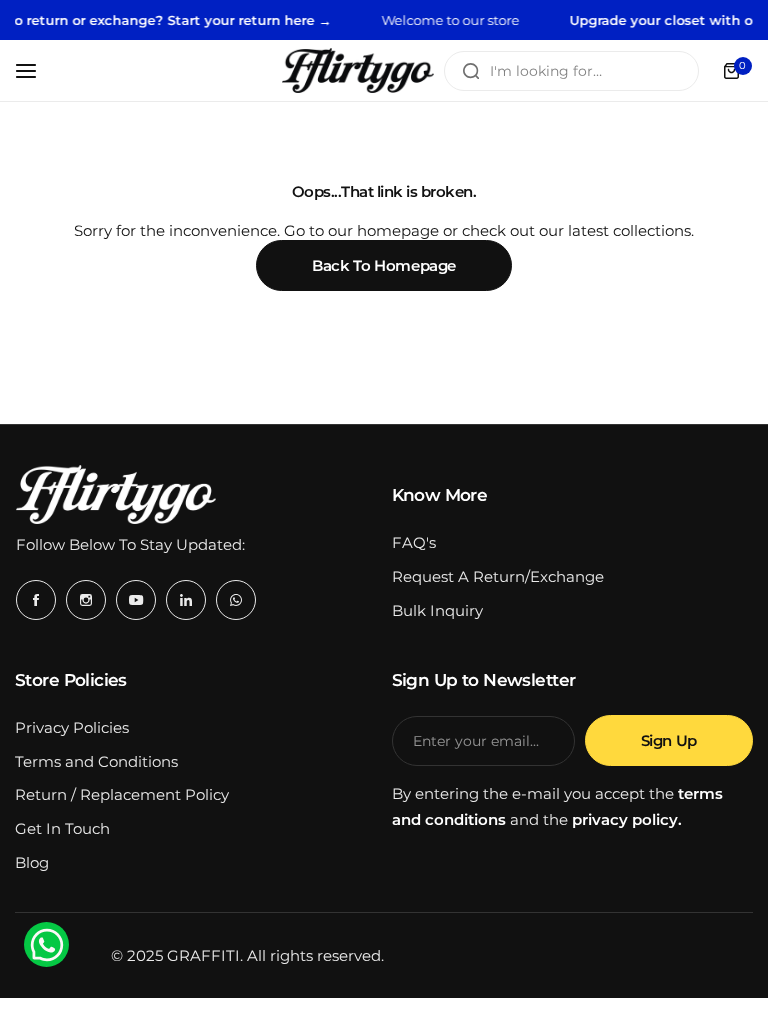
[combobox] (571, 71)
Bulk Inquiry (437, 610)
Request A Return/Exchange (498, 576)
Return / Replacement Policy (122, 794)
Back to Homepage (384, 265)
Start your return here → (239, 20)
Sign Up (669, 740)
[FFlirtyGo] (358, 70)
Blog (32, 862)
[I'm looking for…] (471, 71)
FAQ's (414, 542)
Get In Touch (62, 828)
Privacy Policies (72, 727)
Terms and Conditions (96, 761)
